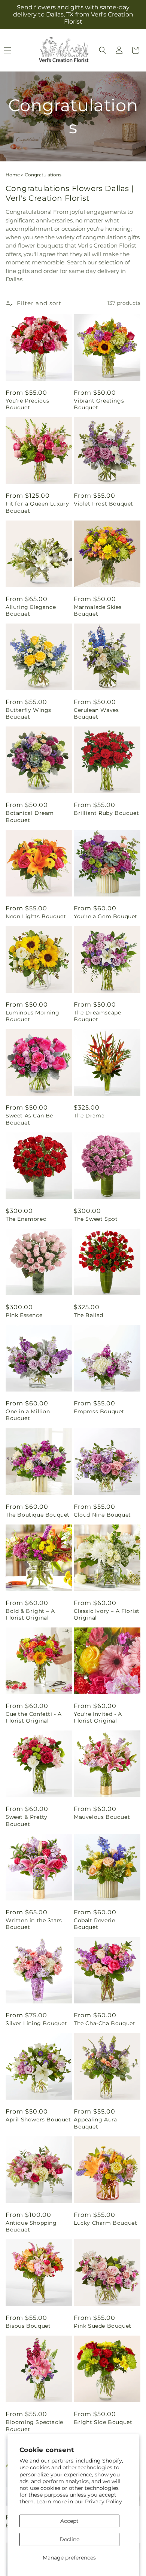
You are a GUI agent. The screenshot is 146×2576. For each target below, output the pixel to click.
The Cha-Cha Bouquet (104, 2023)
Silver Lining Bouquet (36, 2023)
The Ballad (89, 1315)
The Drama (89, 1116)
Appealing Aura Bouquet (95, 2123)
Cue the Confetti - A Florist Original (34, 1717)
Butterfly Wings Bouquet (28, 713)
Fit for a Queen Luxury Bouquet (37, 507)
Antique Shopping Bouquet (31, 2226)
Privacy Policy (104, 2501)
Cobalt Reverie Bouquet (94, 1924)
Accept (69, 2521)
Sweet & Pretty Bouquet (26, 1820)
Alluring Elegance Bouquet (31, 610)
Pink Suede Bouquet (103, 2326)
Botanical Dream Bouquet (30, 816)
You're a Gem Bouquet (106, 916)
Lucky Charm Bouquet (105, 2223)
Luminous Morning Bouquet (33, 1016)
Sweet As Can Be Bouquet (29, 1119)
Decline (69, 2539)
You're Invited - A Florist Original (98, 1717)
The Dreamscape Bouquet (97, 1016)
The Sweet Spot (96, 1219)
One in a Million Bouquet (28, 1415)
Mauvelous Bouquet (102, 1817)
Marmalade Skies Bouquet (98, 610)
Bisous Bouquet (28, 2326)
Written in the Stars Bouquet (34, 1924)
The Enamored (26, 1219)
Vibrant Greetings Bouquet (99, 404)
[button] (103, 50)
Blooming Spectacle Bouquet (34, 2425)
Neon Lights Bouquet (36, 916)
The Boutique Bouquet (38, 1515)
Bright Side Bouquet (103, 2422)
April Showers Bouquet (38, 2120)
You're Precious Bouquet (28, 404)
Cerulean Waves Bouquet (96, 713)
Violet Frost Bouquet (104, 504)
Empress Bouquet (99, 1411)
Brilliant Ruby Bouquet (106, 813)
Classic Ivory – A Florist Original (107, 1614)
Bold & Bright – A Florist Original (30, 1614)
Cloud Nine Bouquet (102, 1515)
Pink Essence (24, 1315)
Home (13, 175)
